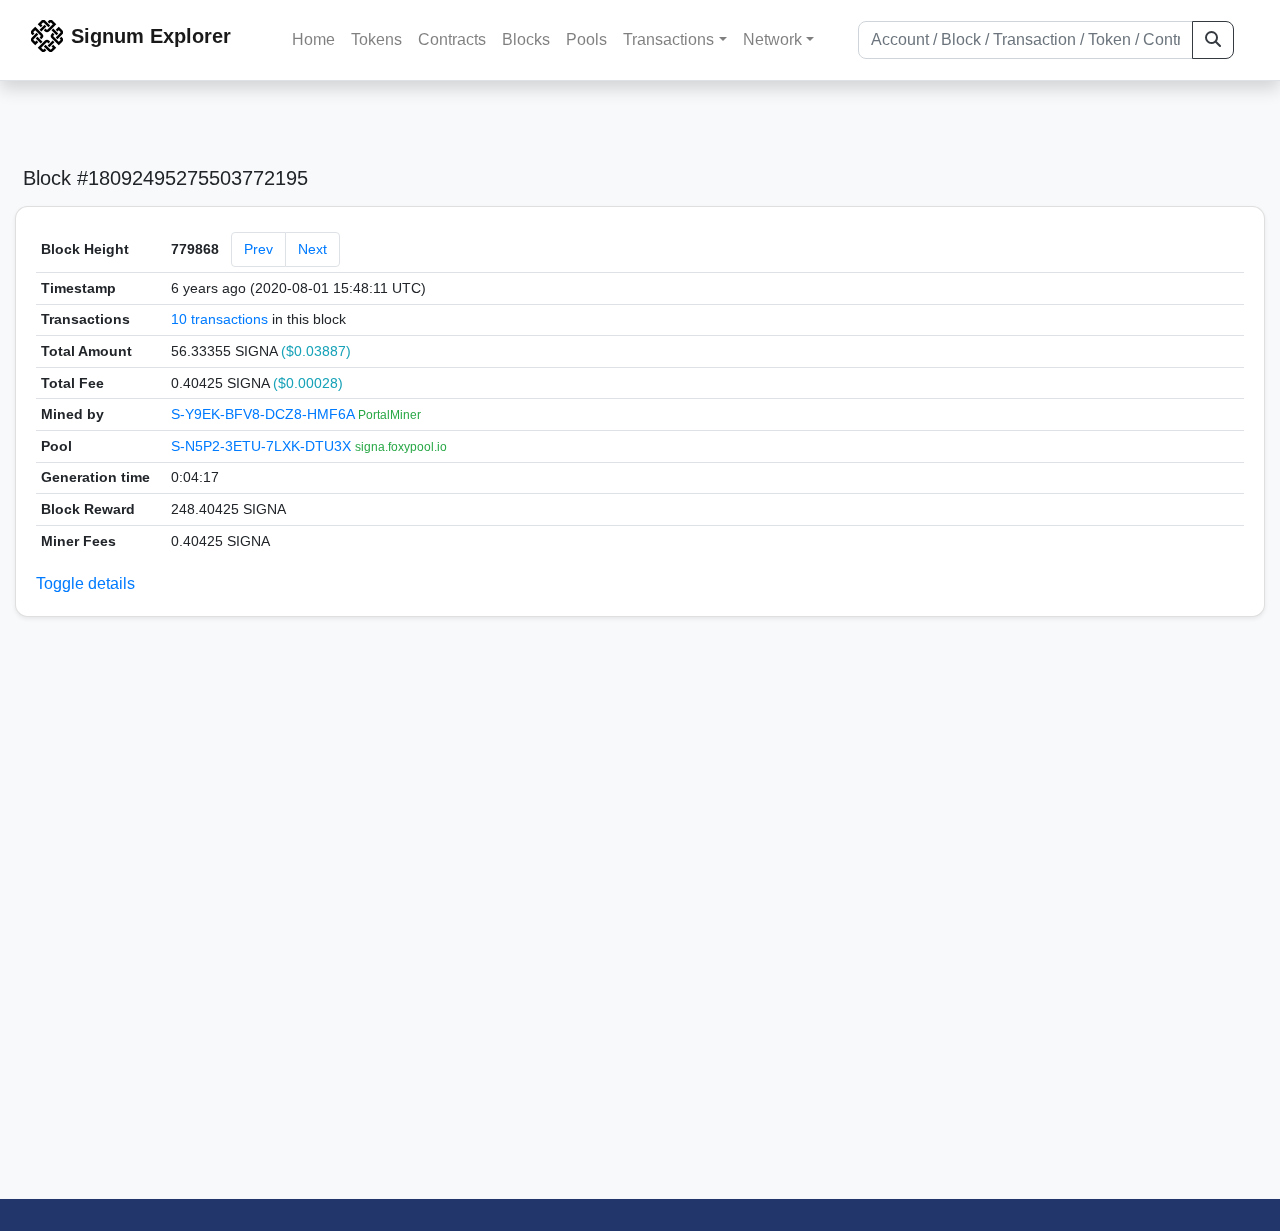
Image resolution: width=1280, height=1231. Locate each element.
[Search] (1213, 40)
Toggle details (85, 583)
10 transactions (219, 319)
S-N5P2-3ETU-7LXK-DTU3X (263, 446)
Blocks (526, 39)
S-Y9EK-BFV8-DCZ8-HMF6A (264, 414)
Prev (258, 249)
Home (313, 39)
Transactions (668, 39)
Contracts (452, 39)
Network (772, 39)
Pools (586, 39)
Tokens (376, 39)
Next (312, 249)
